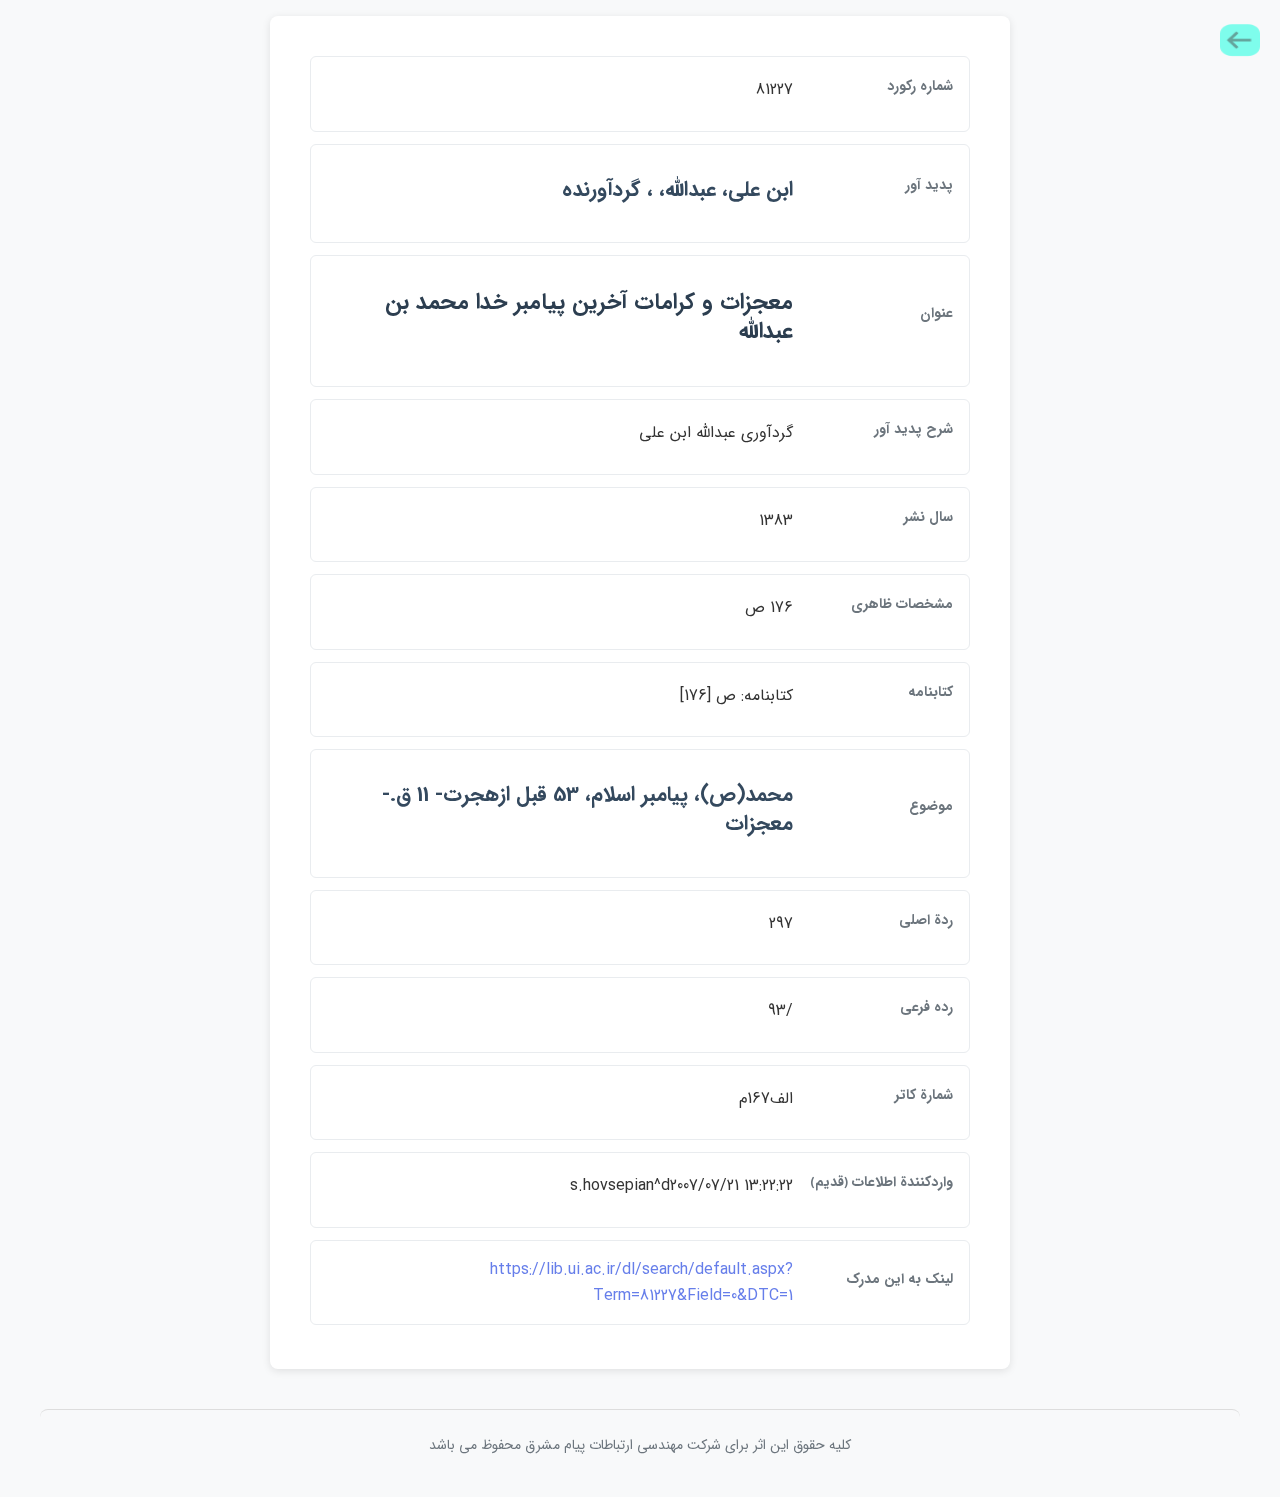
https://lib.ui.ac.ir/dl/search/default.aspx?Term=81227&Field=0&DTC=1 (641, 1282)
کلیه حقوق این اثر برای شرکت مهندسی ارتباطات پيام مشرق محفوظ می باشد (640, 1445)
